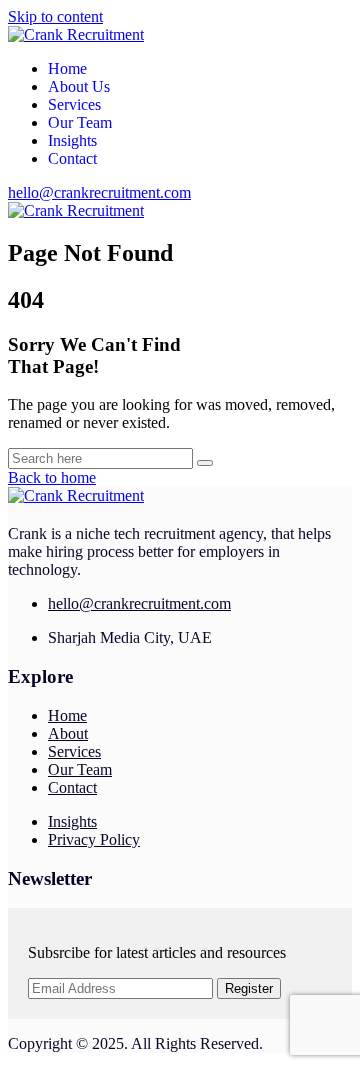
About (68, 733)
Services (74, 104)
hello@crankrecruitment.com (99, 192)
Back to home (52, 477)
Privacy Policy (94, 839)
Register (249, 988)
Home (67, 68)
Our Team (80, 122)
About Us (79, 86)
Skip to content (55, 16)
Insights (72, 140)
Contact (72, 158)
